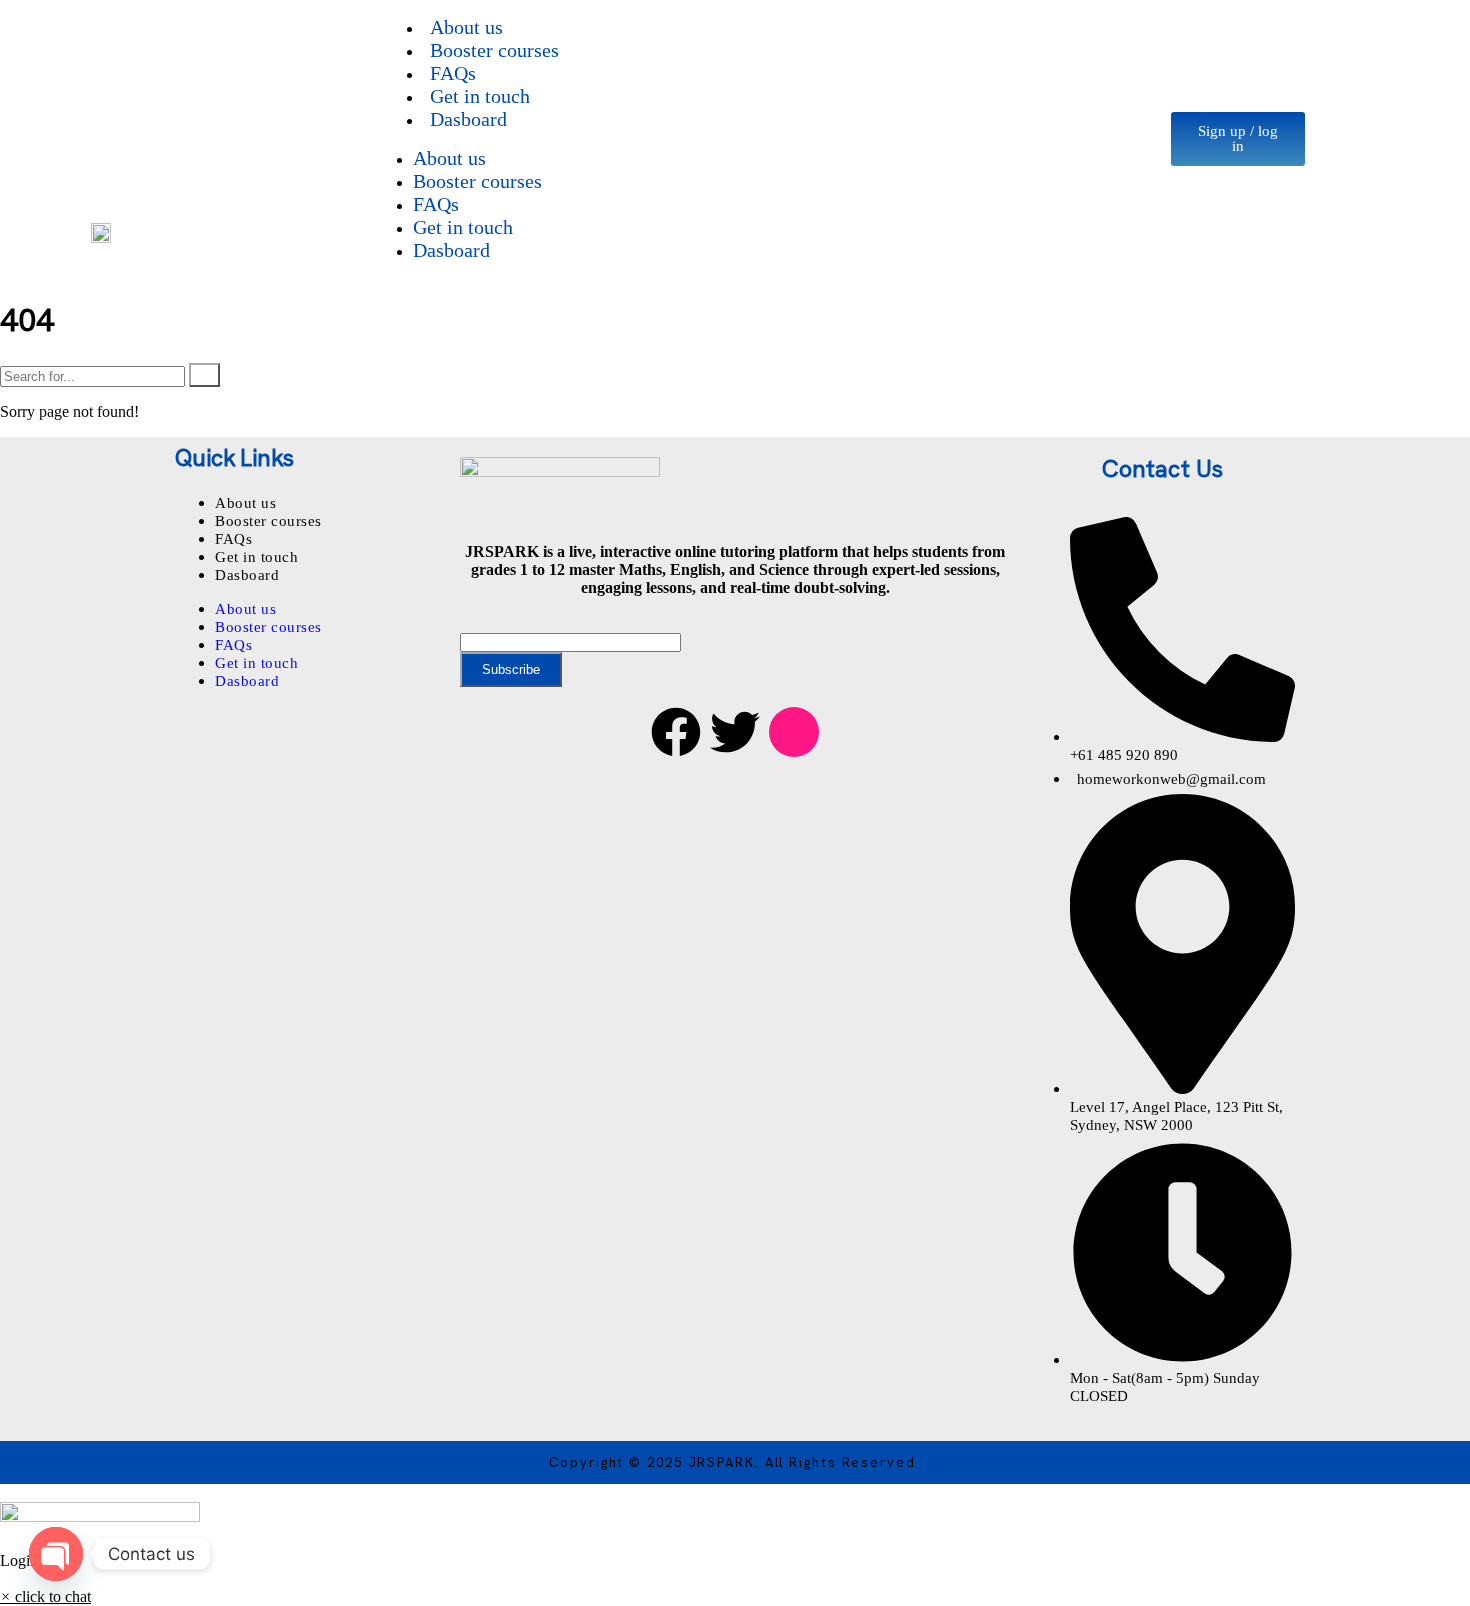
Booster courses (494, 50)
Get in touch (463, 227)
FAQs (436, 204)
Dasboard (468, 119)
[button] (45, 1596)
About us (449, 158)
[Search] (204, 375)
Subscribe (511, 669)
